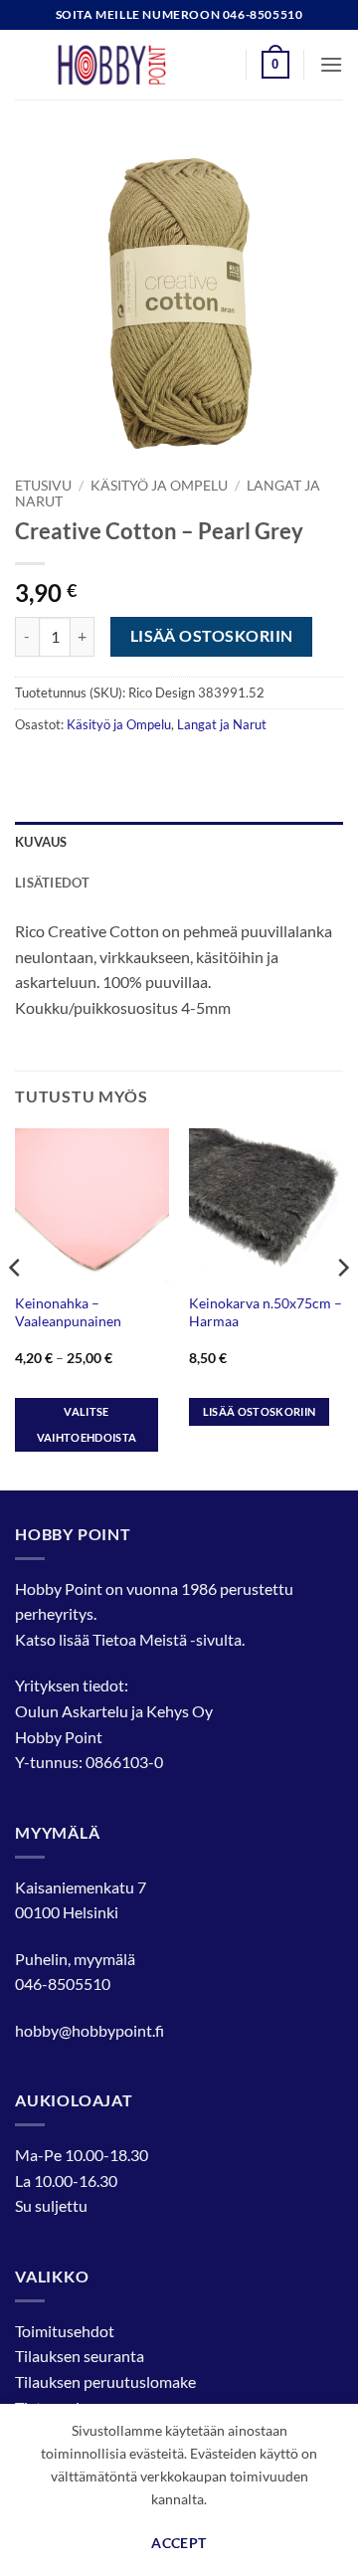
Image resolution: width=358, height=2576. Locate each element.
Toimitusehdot (65, 2331)
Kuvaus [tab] (41, 842)
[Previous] (16, 1307)
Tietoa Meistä (140, 1639)
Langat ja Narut (222, 724)
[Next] (342, 1307)
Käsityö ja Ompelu (159, 486)
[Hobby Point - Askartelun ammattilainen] (131, 65)
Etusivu (43, 486)
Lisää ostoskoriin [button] (260, 1411)
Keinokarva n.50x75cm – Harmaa (266, 1312)
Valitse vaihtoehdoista (87, 1424)
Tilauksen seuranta (80, 2356)
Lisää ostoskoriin (212, 636)
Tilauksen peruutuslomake (105, 2381)
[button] (275, 65)
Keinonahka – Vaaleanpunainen (68, 1312)
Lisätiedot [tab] (53, 883)
